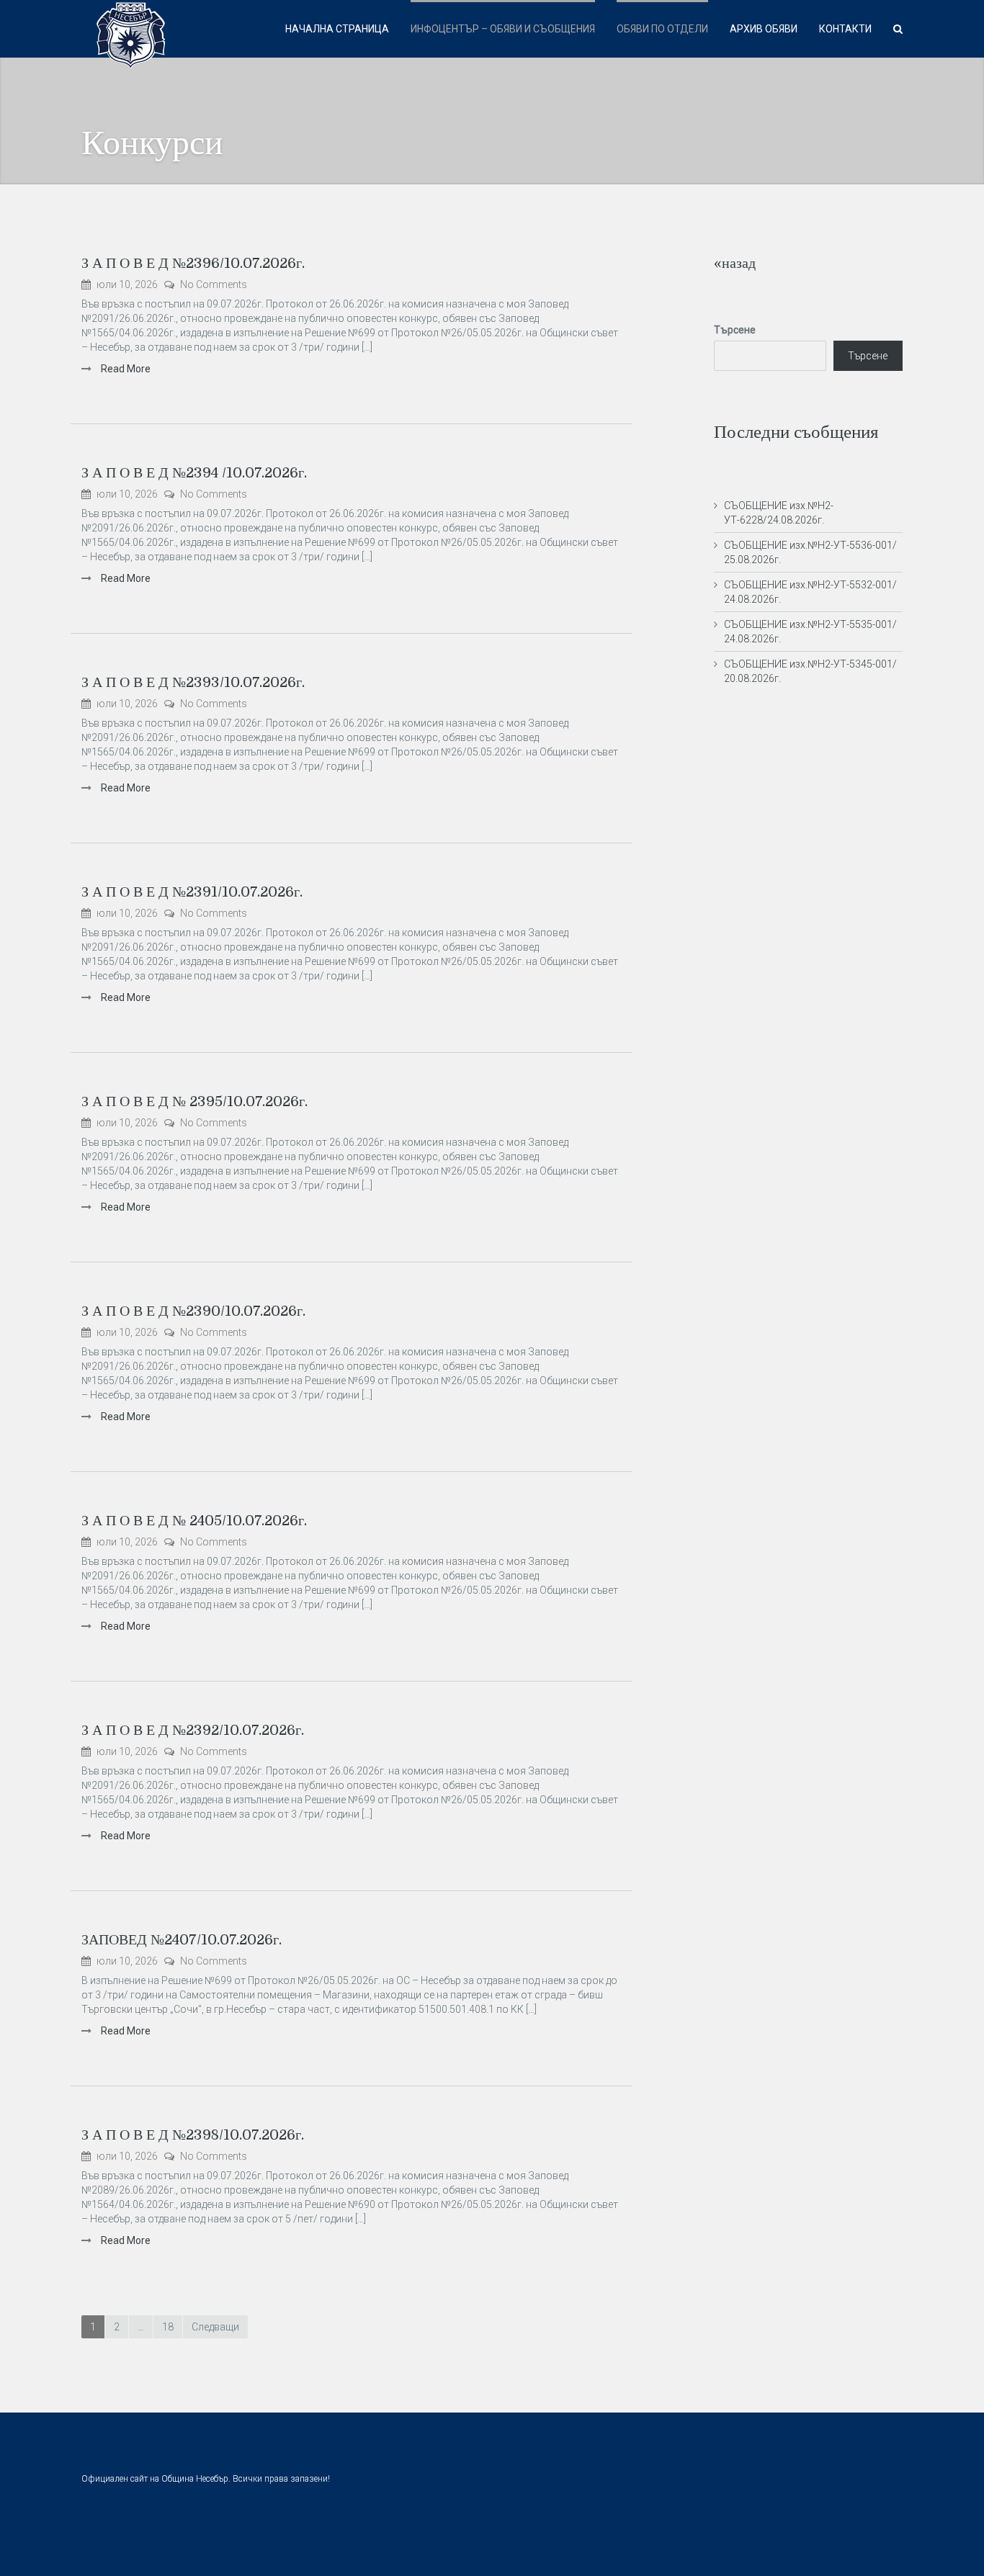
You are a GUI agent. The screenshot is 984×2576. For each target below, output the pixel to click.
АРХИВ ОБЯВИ (764, 29)
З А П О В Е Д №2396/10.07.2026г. (193, 263)
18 (168, 2327)
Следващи (215, 2327)
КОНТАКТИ (845, 29)
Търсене (735, 330)
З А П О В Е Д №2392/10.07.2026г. (193, 1730)
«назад (735, 263)
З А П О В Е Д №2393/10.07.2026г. (193, 682)
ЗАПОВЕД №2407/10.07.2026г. (182, 1940)
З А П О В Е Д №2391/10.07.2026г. (192, 892)
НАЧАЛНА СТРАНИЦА (337, 29)
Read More (125, 369)
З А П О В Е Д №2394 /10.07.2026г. (194, 473)
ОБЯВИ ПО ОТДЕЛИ (662, 29)
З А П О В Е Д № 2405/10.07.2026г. (194, 1521)
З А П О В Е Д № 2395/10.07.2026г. (194, 1101)
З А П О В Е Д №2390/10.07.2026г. (193, 1311)
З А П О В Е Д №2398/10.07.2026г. (193, 2135)
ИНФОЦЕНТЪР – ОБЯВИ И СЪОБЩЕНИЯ (503, 29)
